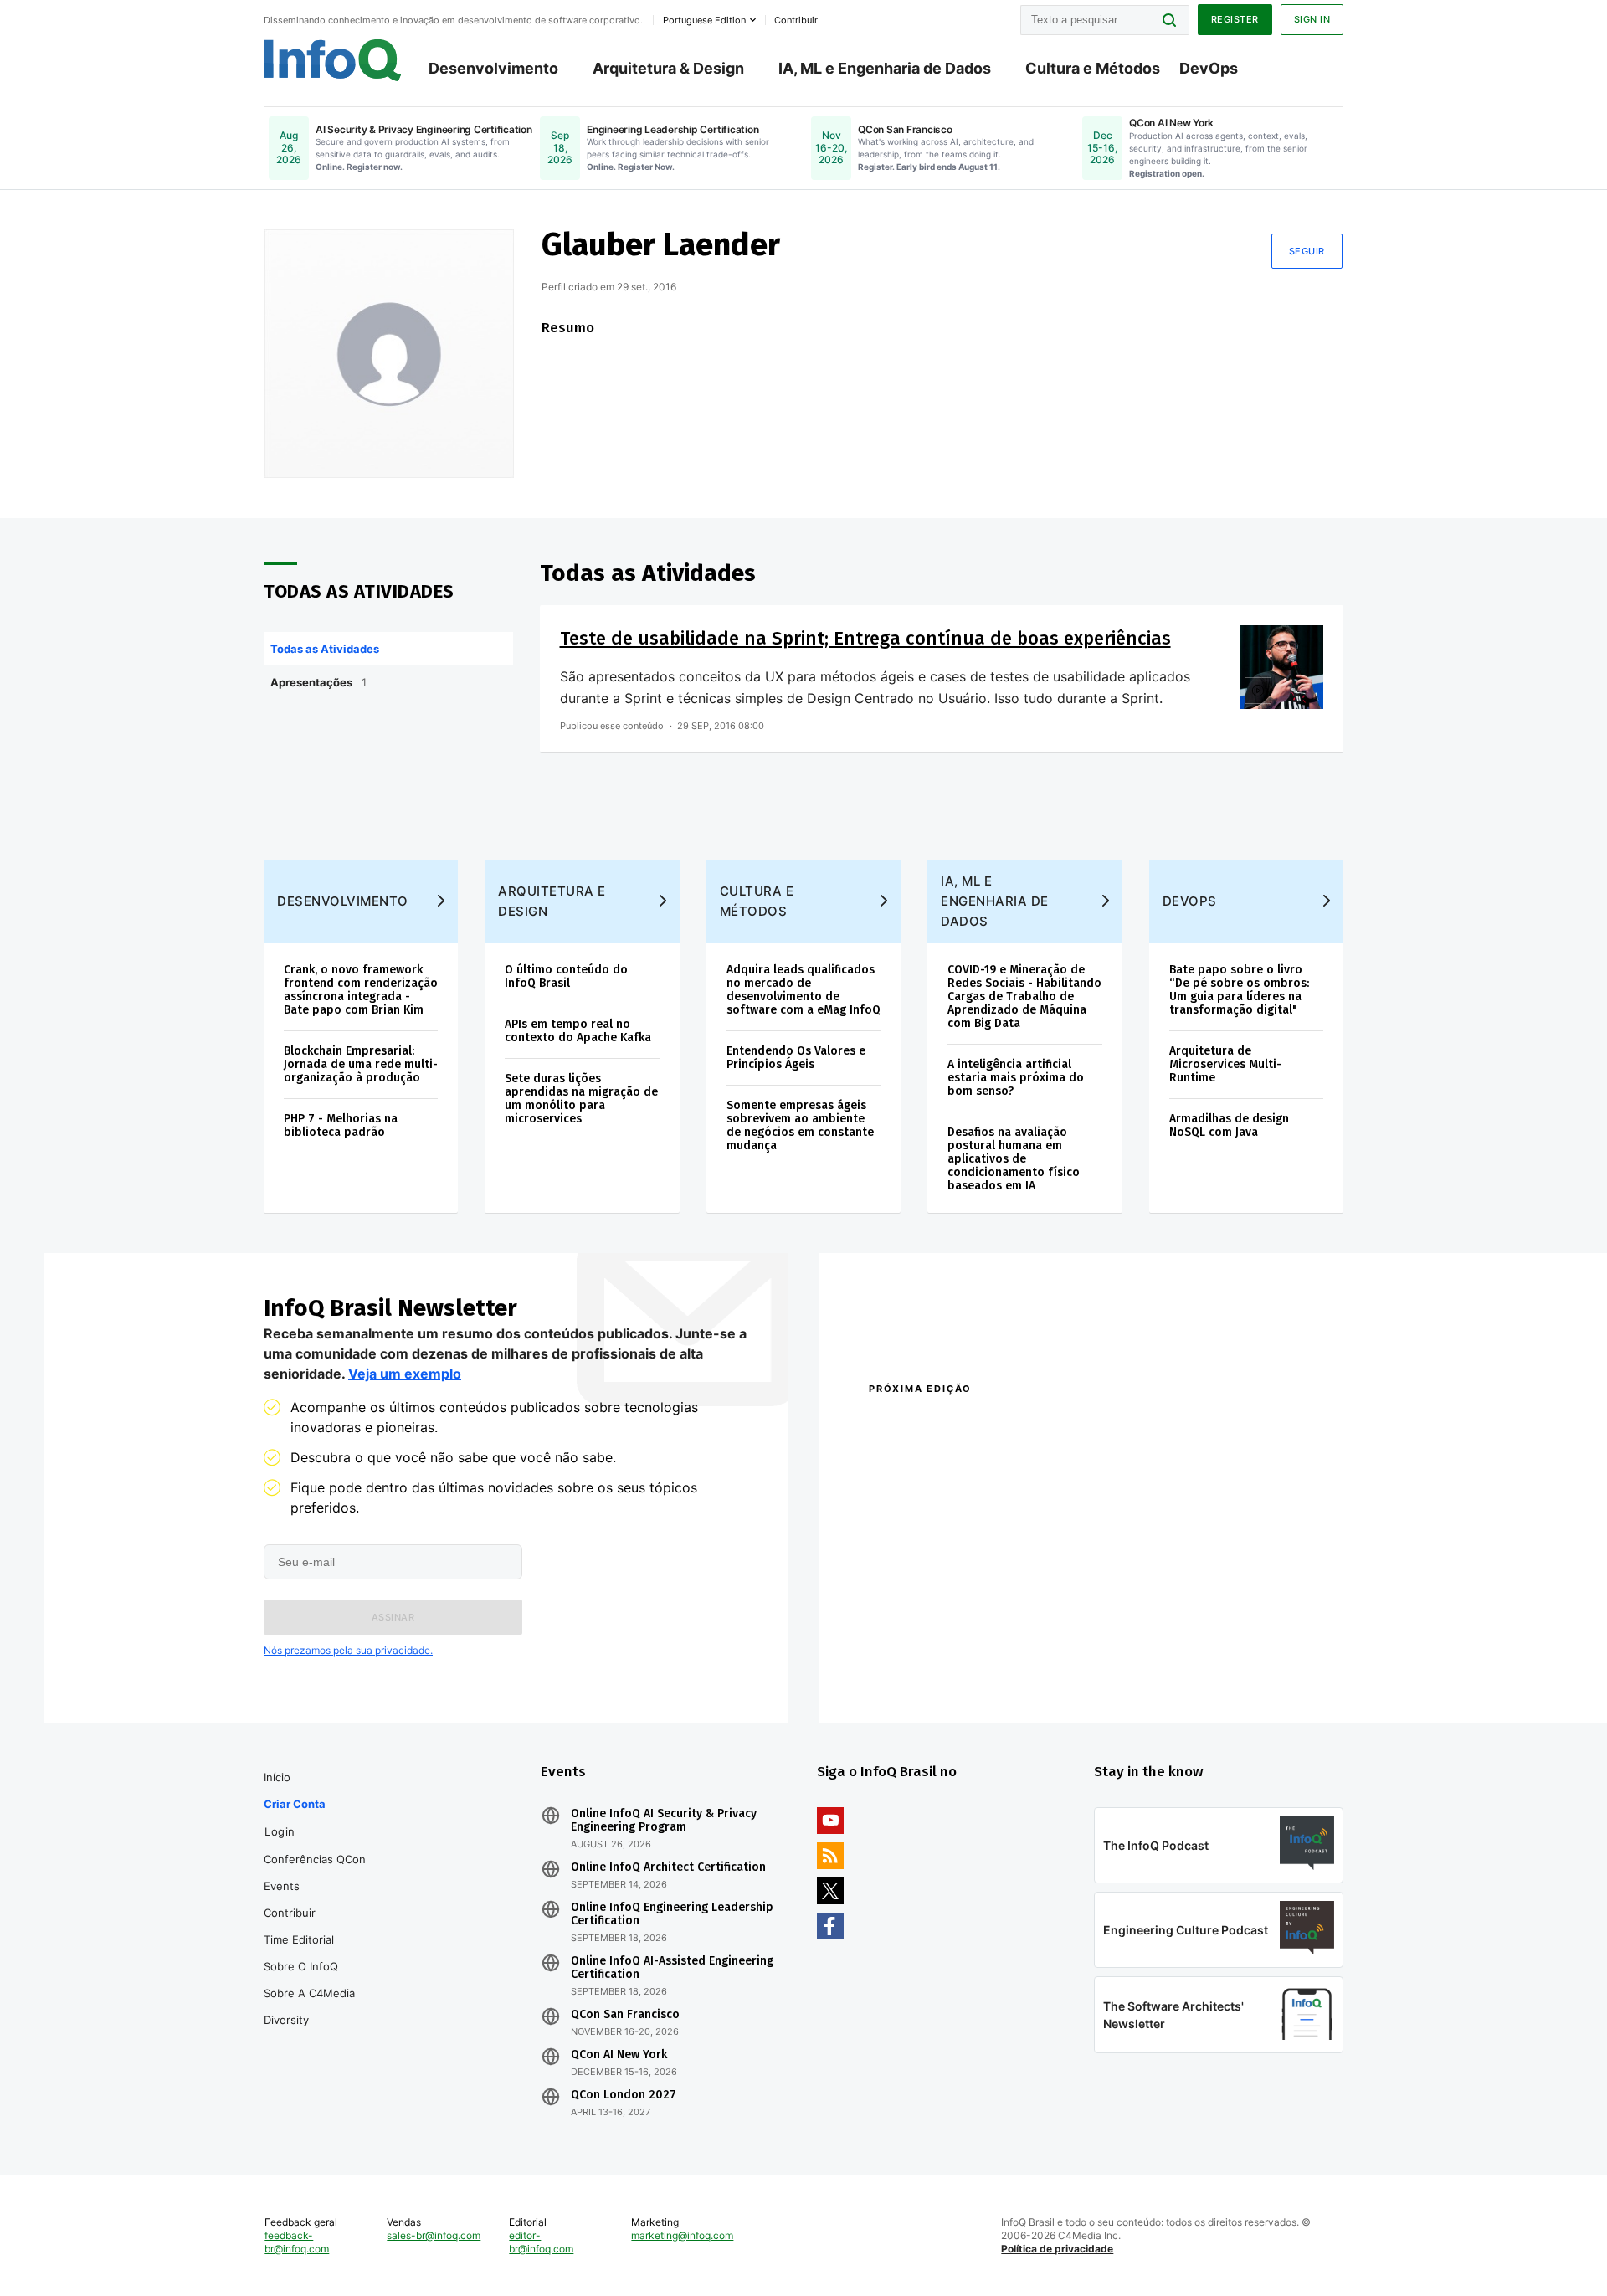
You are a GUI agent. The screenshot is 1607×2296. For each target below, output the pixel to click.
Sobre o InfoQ (301, 1966)
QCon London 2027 (624, 2095)
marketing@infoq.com (682, 2235)
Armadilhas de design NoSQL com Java (1229, 1125)
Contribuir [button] (796, 20)
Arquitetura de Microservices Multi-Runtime (1225, 1064)
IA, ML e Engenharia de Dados (885, 68)
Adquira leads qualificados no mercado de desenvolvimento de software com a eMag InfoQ (803, 990)
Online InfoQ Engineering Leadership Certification (672, 1914)
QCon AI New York (619, 2055)
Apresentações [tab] (318, 682)
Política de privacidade (1057, 2249)
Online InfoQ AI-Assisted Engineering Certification (672, 1968)
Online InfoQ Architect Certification (668, 1867)
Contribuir (290, 1913)
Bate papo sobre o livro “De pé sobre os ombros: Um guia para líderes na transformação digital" (1239, 990)
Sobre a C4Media (309, 1993)
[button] (393, 1617)
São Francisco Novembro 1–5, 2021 (1180, 1672)
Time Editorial (299, 1939)
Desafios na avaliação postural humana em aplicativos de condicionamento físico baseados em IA (1014, 1159)
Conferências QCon (315, 1859)
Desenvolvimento (493, 68)
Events (282, 1886)
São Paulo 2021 (1125, 1650)
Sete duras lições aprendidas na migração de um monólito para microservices (581, 1099)
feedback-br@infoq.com (297, 2242)
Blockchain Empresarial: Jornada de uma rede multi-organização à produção (361, 1064)
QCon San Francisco (625, 2015)
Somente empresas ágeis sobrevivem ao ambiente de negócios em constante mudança (800, 1125)
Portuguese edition (704, 20)
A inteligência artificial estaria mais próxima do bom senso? (1016, 1078)
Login (280, 1831)
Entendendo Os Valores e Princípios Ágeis (796, 1058)
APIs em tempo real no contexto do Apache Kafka (578, 1031)
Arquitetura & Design (668, 68)
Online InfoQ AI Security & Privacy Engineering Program (664, 1821)
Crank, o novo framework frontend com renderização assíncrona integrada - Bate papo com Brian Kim (361, 990)
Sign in (1312, 19)
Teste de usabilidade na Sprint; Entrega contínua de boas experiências (865, 638)
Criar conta (295, 1804)
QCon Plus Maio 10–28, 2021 (939, 1672)
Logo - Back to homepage (333, 60)
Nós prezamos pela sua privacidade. (348, 1650)
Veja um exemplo (405, 1374)
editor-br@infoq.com (541, 2242)
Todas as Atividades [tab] (325, 649)
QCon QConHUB (985, 1425)
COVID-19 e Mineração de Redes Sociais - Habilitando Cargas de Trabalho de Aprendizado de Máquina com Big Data (1024, 996)
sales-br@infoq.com (434, 2235)
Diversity (286, 2020)
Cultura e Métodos (1093, 68)
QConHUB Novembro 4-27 (934, 1650)
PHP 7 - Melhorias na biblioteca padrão (341, 1125)
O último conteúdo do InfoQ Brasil (566, 976)
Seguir (1307, 251)
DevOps (1209, 68)
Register (1235, 19)
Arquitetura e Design (552, 901)
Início (277, 1777)
